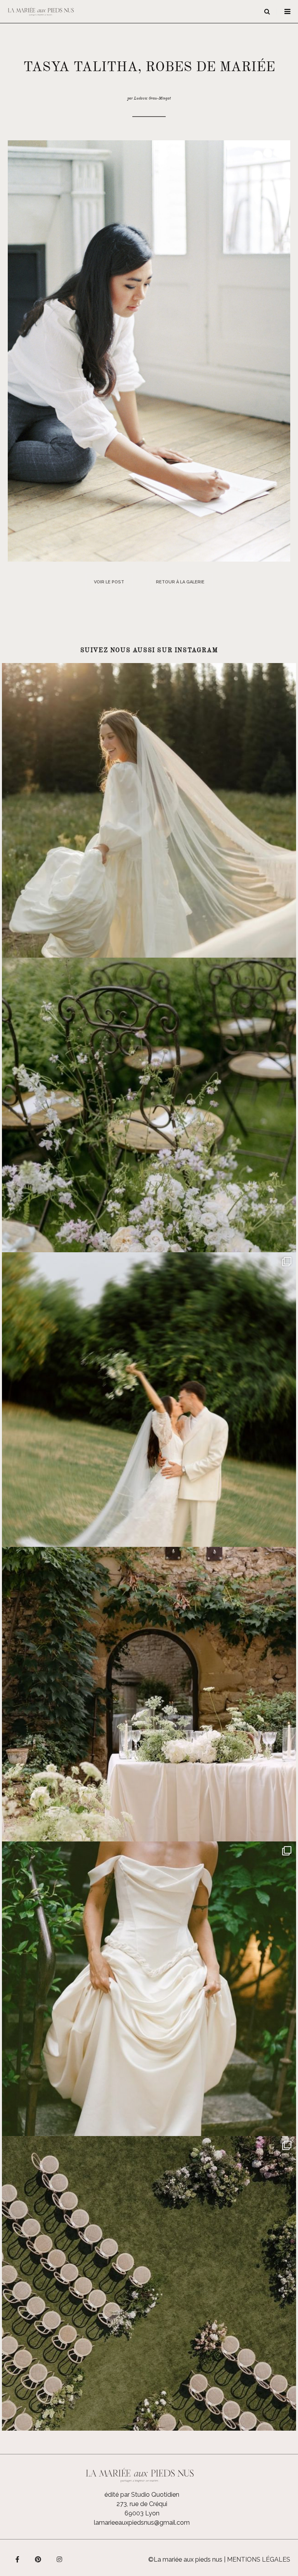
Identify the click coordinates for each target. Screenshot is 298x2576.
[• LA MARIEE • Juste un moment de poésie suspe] (149, 810)
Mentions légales (259, 2559)
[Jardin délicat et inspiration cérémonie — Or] (149, 2283)
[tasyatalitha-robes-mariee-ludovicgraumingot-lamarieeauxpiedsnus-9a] (149, 350)
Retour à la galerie (180, 582)
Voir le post (109, 582)
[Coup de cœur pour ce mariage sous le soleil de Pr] (149, 1989)
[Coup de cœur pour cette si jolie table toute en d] (149, 1694)
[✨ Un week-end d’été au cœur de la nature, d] (149, 1400)
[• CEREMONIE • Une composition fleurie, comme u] (149, 1105)
